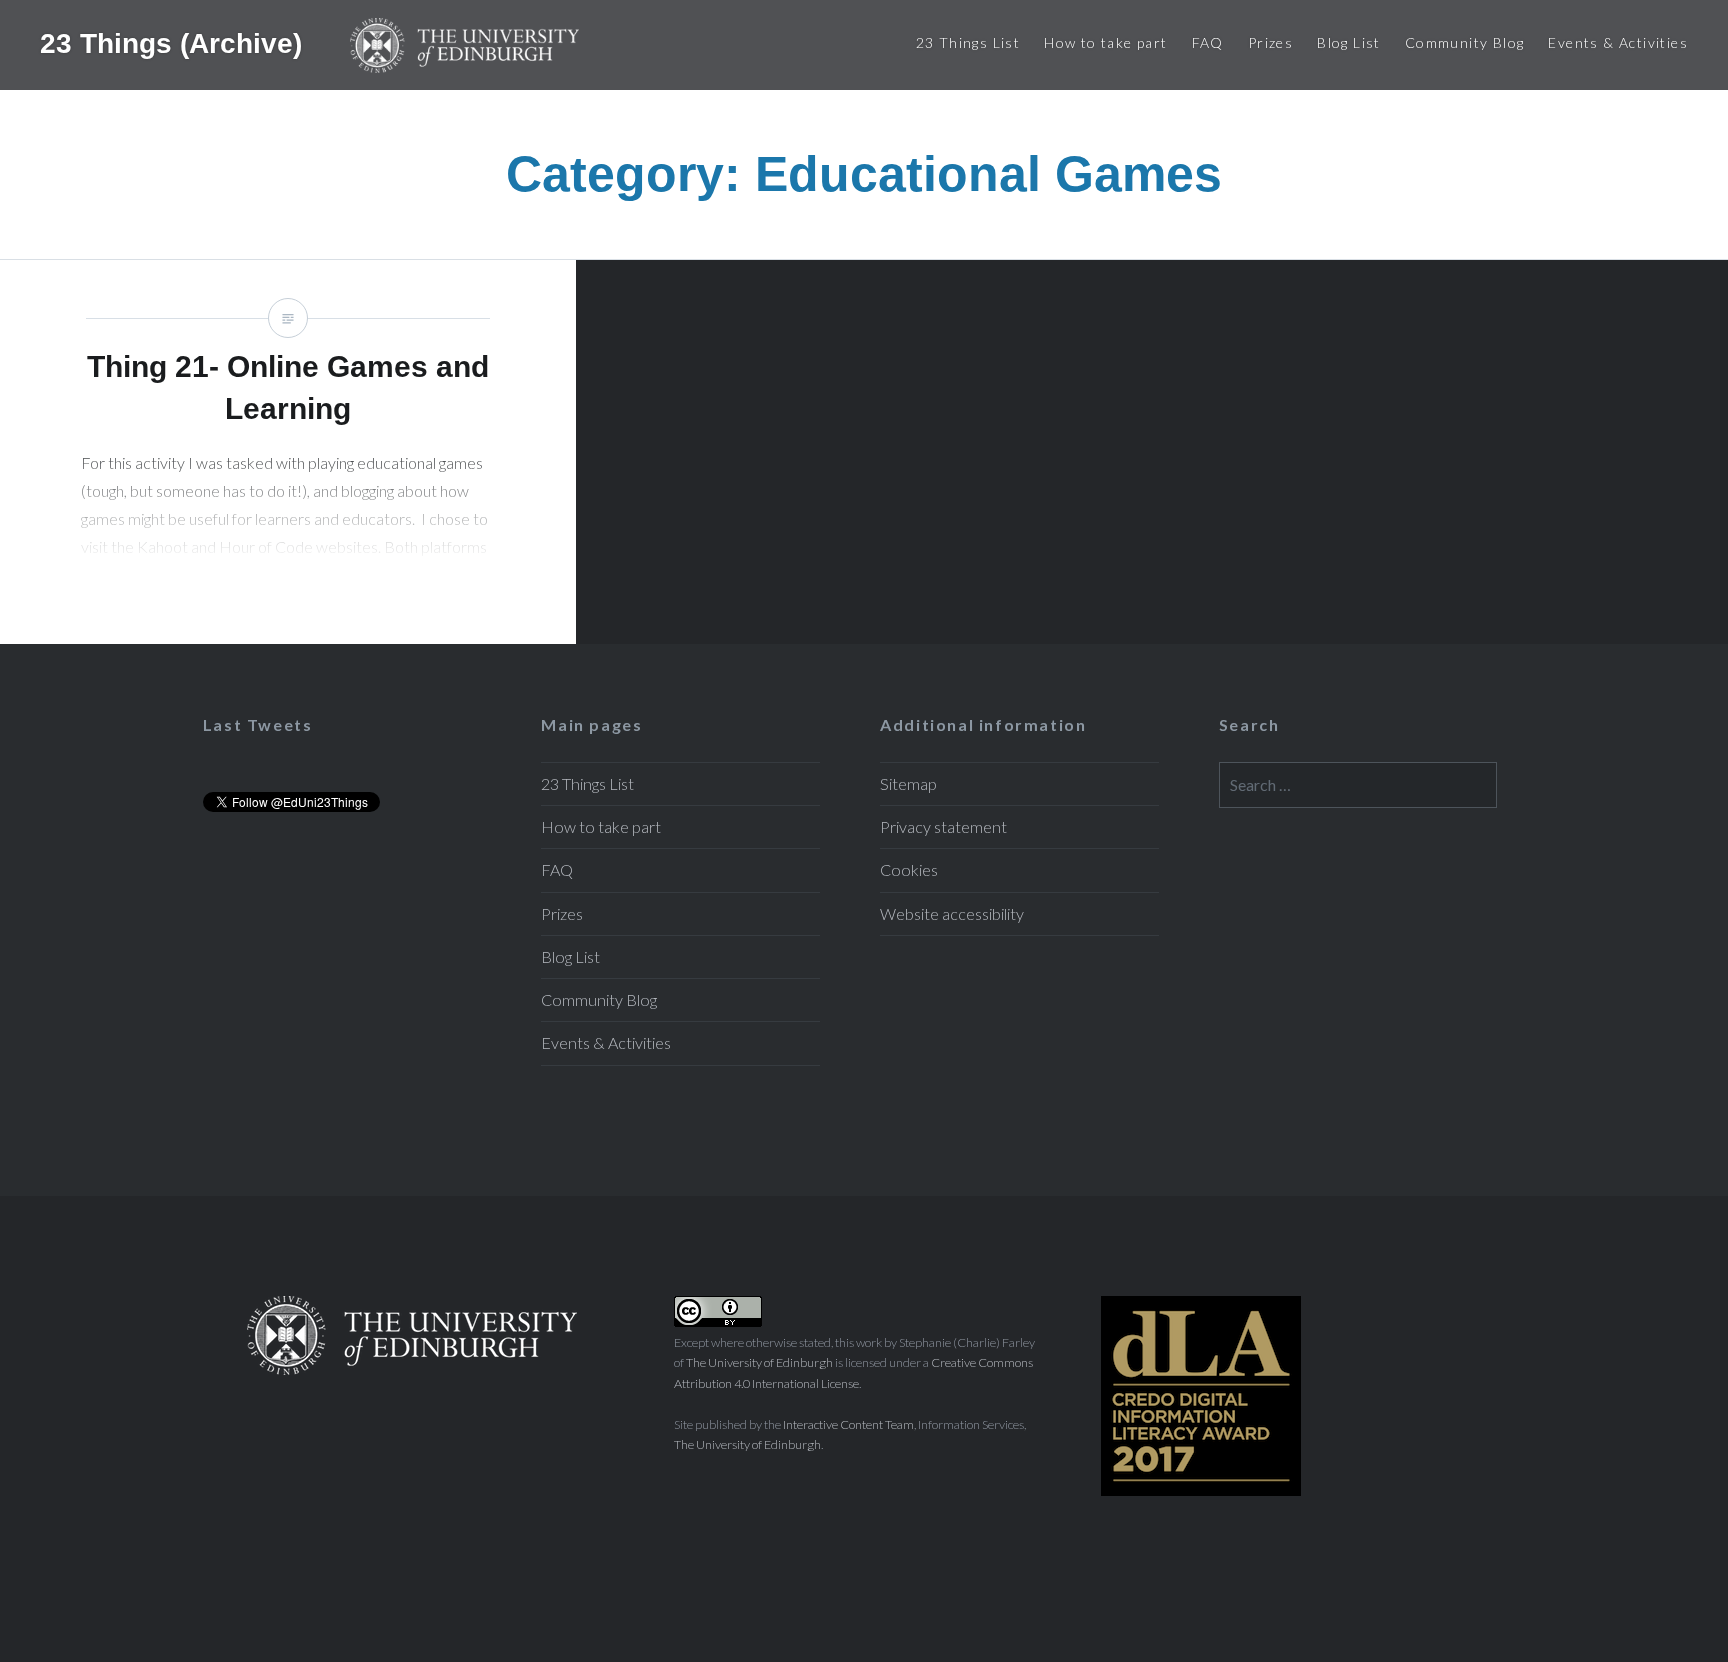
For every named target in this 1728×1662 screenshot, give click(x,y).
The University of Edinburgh (759, 1362)
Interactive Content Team (848, 1424)
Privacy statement (943, 826)
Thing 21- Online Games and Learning (288, 452)
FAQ (1208, 42)
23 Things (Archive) (175, 42)
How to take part (1105, 42)
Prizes (1270, 42)
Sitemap (908, 783)
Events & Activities (1618, 42)
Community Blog (1465, 42)
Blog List (1349, 42)
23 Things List (968, 42)
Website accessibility (952, 913)
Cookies (909, 869)
